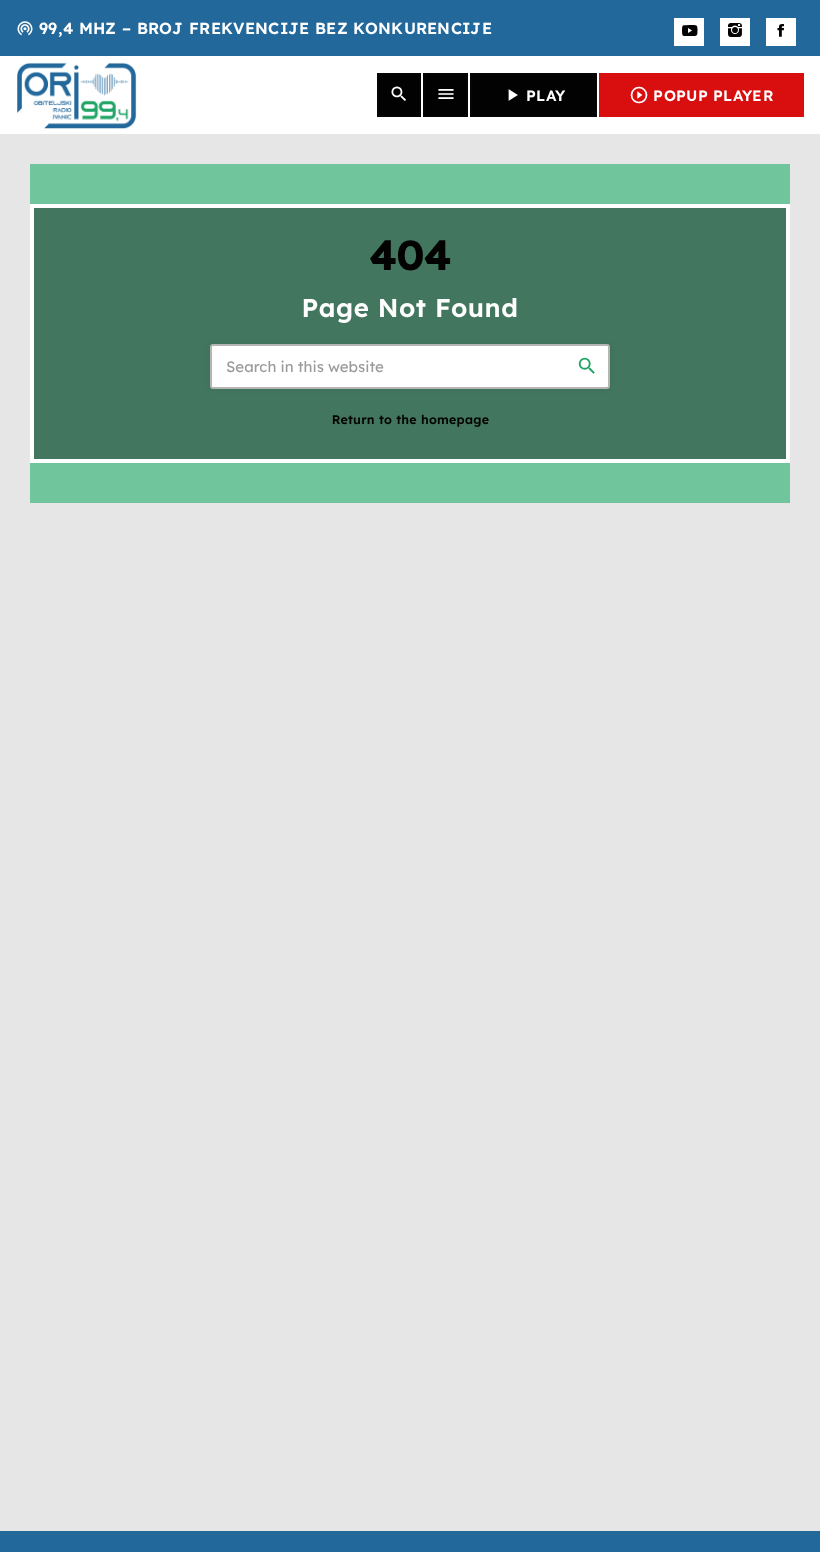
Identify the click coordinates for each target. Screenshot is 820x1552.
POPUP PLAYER (701, 95)
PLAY (533, 95)
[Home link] (76, 95)
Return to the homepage (411, 420)
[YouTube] (689, 32)
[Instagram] (735, 32)
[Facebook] (781, 32)
